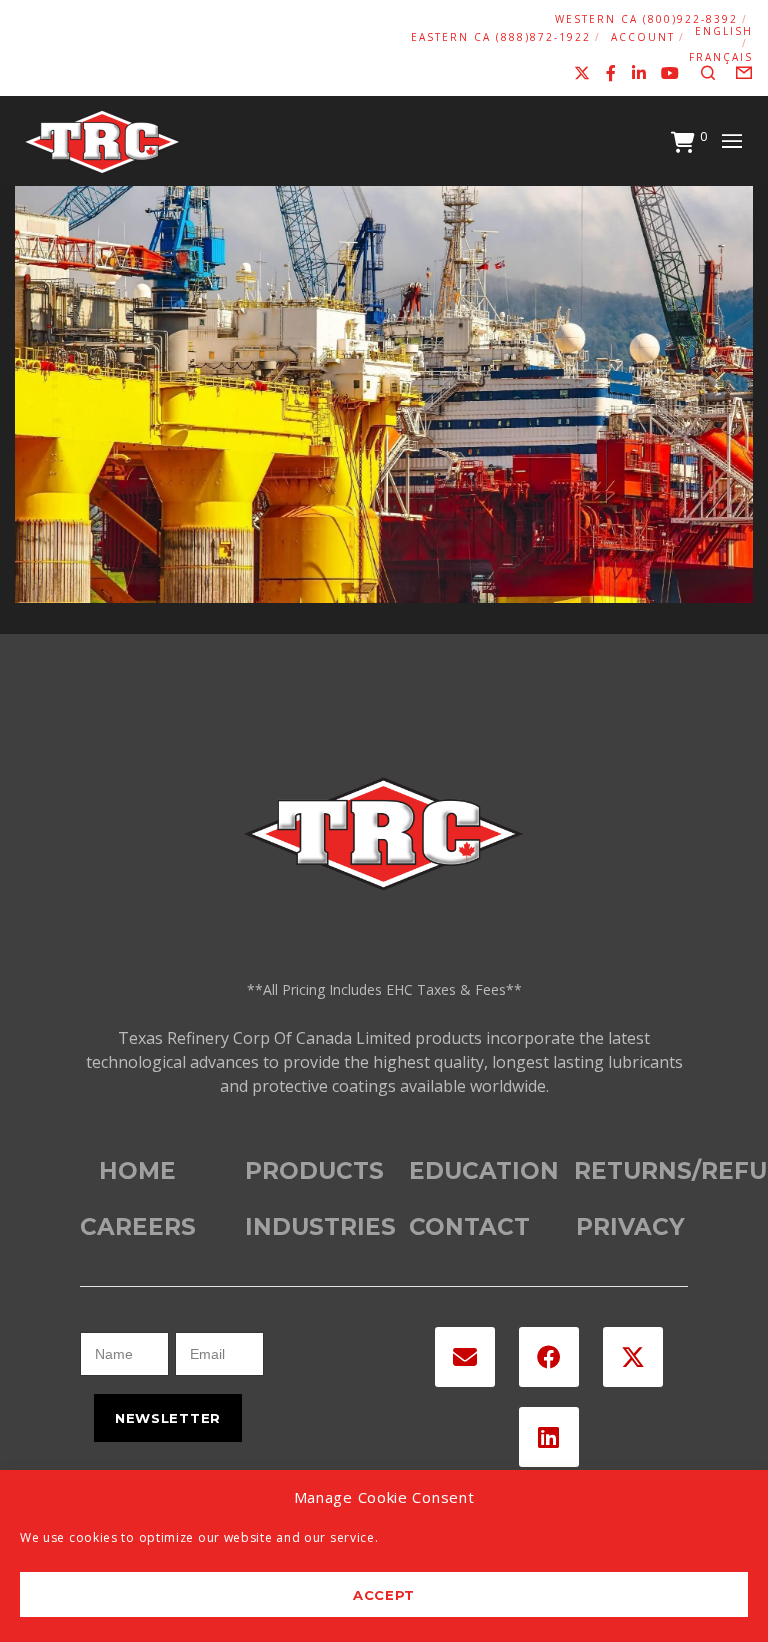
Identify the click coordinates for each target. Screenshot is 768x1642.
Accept (384, 1595)
